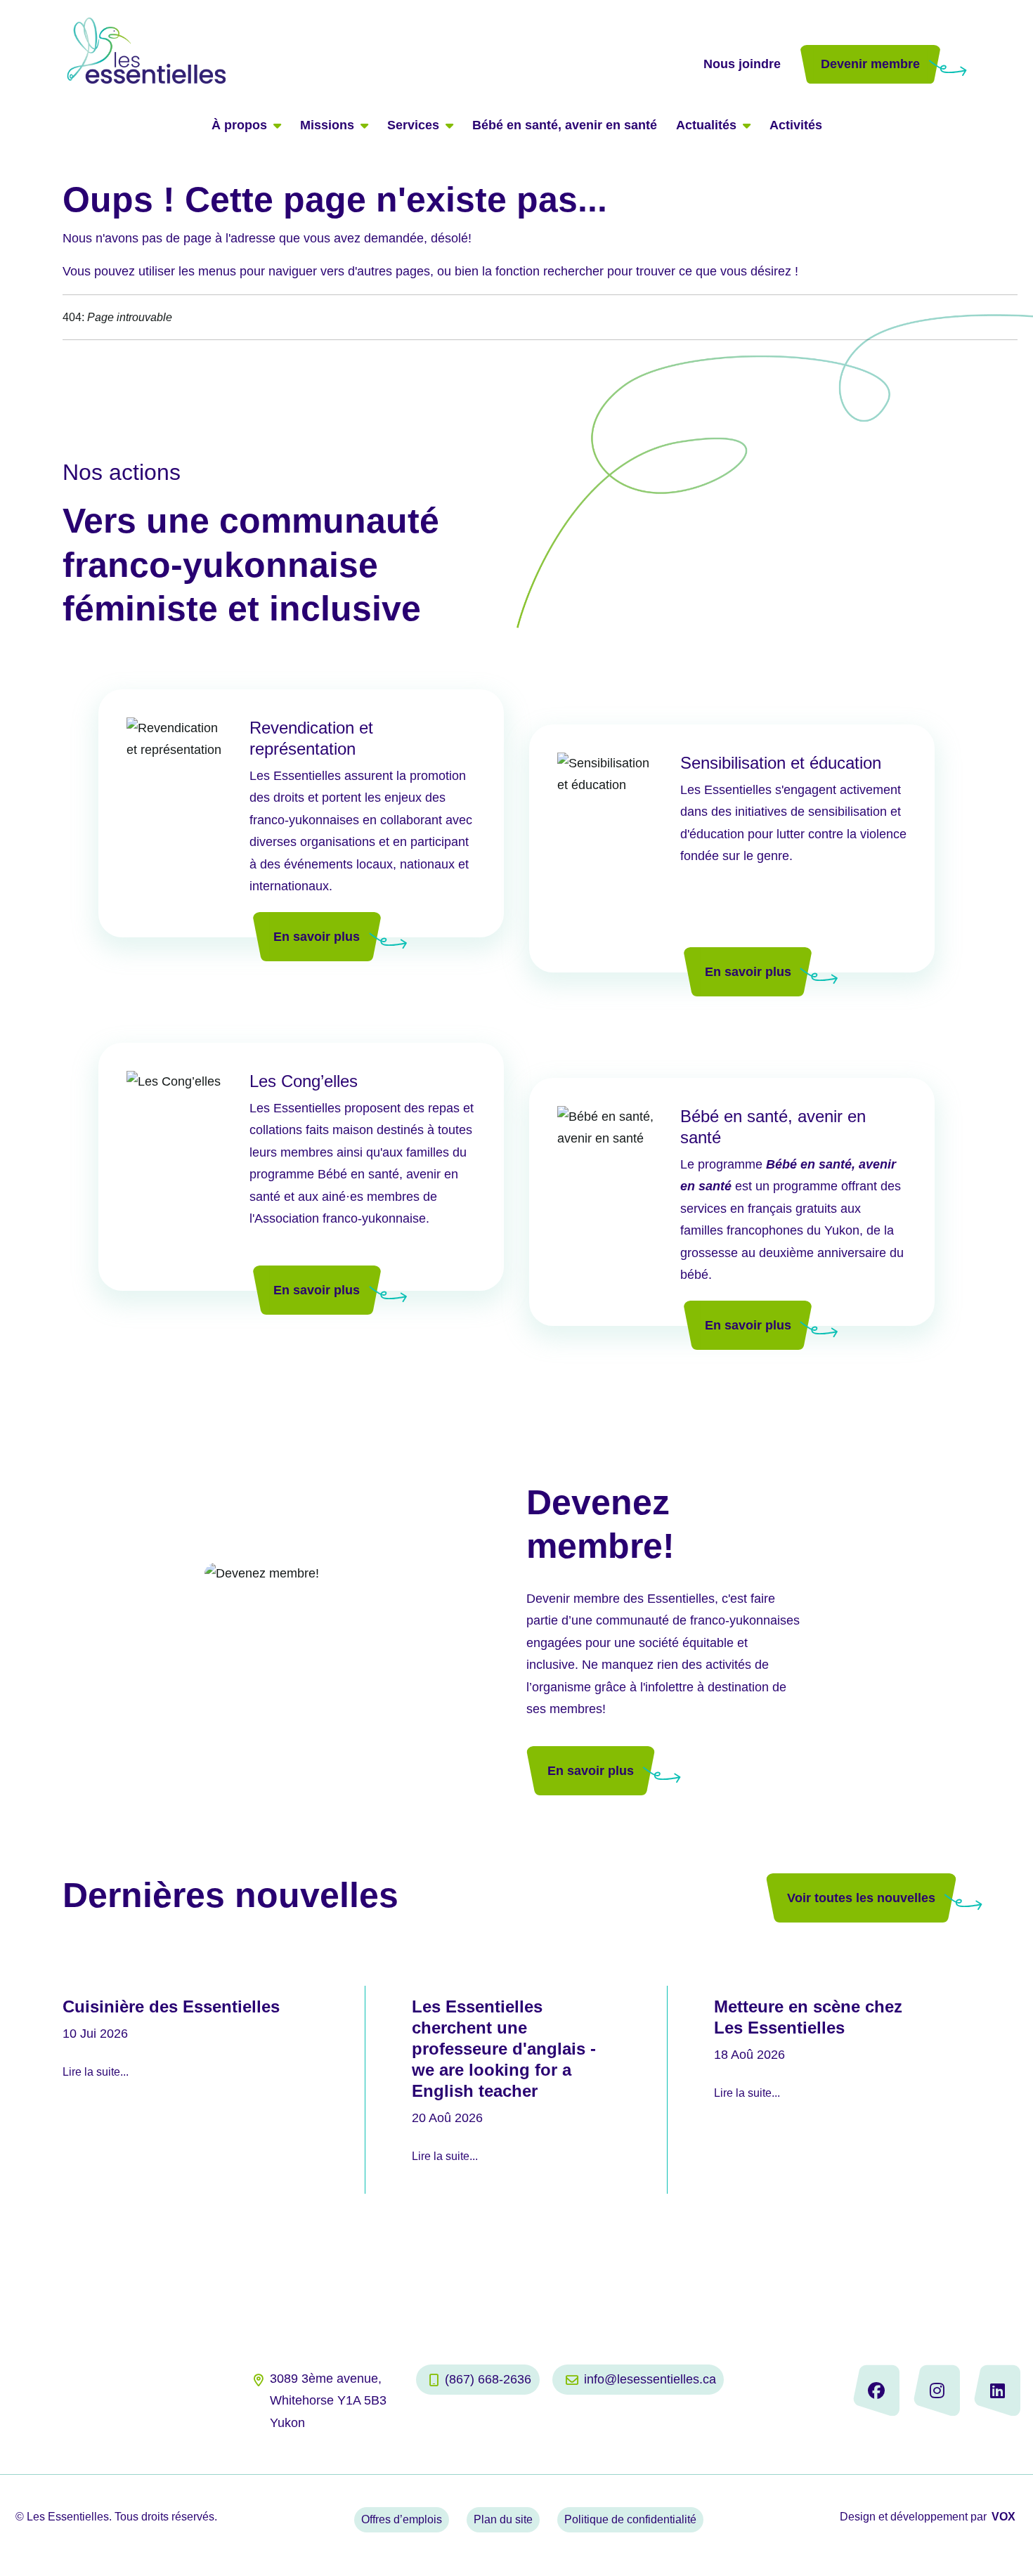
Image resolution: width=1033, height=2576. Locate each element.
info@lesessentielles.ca (650, 2379)
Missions (327, 125)
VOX (1003, 2517)
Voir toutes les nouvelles (861, 1898)
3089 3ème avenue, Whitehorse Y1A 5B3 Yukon (328, 2401)
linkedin (997, 2390)
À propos (239, 125)
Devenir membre (870, 64)
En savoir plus (317, 937)
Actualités (706, 125)
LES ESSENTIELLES (382, 50)
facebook (876, 2390)
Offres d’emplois (402, 2519)
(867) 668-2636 (488, 2379)
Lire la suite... (96, 2072)
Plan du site (503, 2519)
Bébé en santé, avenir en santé (565, 125)
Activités (796, 125)
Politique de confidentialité (630, 2519)
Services (413, 125)
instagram (937, 2390)
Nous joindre (742, 64)
